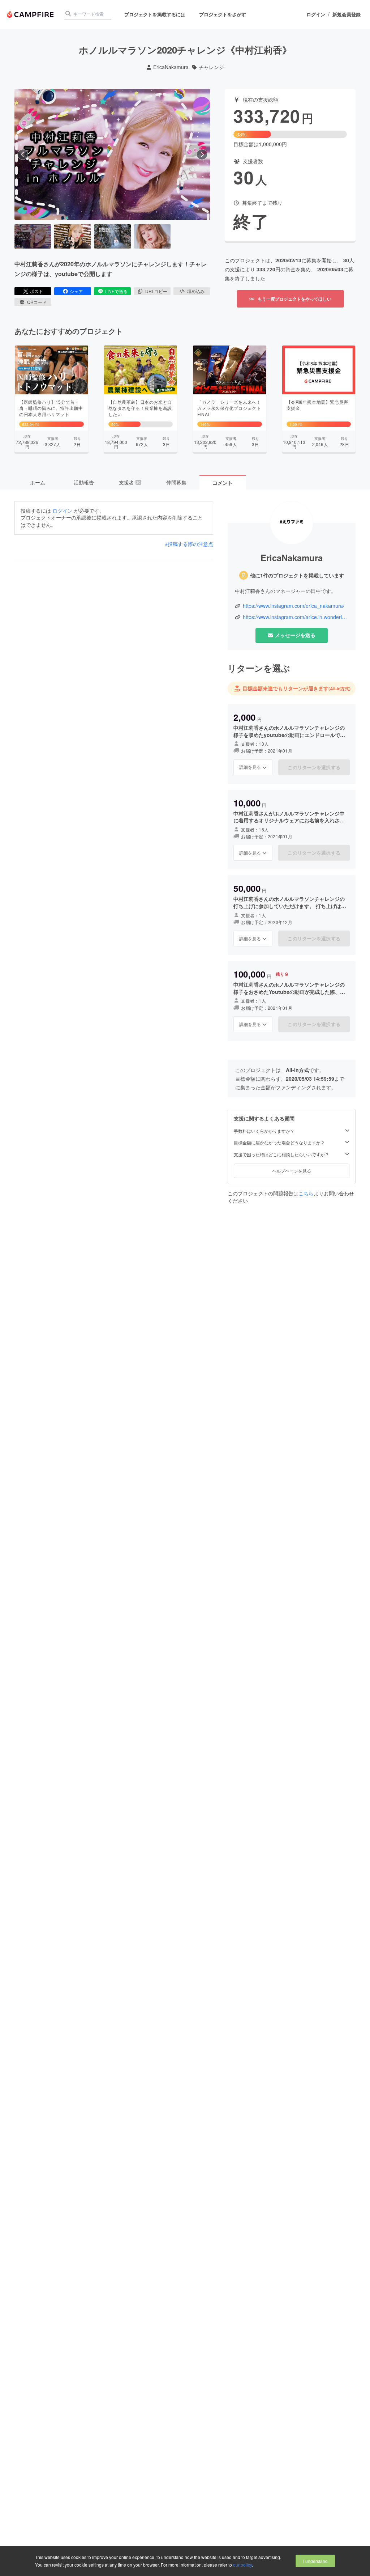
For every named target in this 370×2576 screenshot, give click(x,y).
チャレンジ (211, 67)
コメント (223, 483)
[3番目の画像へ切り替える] (113, 237)
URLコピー (156, 291)
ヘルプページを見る (292, 1171)
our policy (242, 2565)
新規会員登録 (347, 14)
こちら (306, 1193)
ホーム (38, 482)
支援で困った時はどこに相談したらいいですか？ (281, 1154)
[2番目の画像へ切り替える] (72, 237)
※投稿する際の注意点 (189, 544)
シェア (76, 291)
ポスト (36, 291)
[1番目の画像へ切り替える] (33, 237)
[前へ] (23, 154)
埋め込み (196, 291)
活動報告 (84, 482)
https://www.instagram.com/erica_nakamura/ (294, 606)
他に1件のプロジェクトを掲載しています (297, 575)
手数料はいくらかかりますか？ (264, 1131)
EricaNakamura (171, 67)
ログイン (316, 14)
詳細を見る (250, 767)
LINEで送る (116, 291)
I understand (315, 2561)
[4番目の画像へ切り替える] (152, 237)
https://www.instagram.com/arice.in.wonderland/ (296, 617)
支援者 (130, 482)
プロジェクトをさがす (223, 14)
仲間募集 (176, 482)
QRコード (37, 302)
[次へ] (202, 154)
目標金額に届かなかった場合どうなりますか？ (279, 1143)
